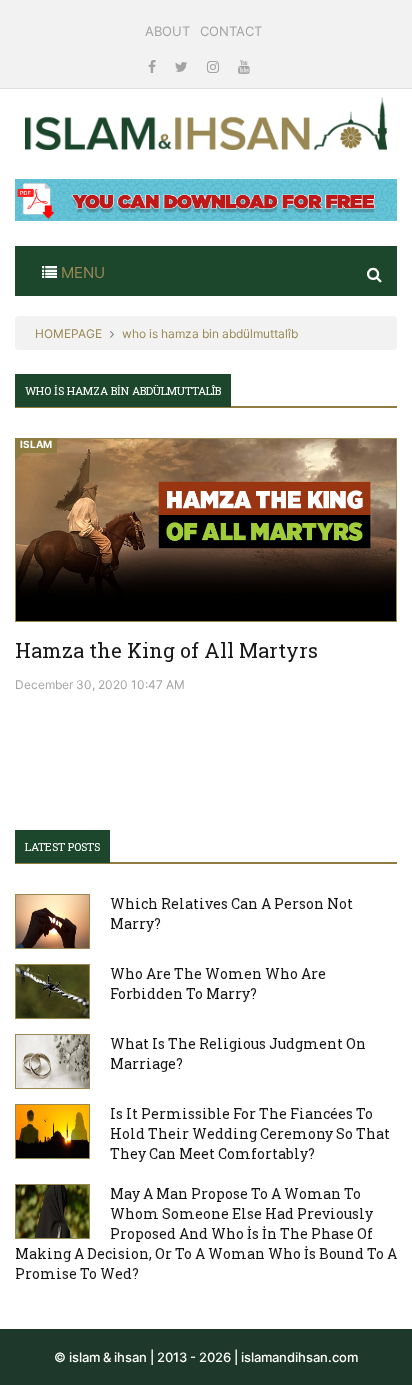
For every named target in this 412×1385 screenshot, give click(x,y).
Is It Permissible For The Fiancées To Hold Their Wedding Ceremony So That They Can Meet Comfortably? (250, 1133)
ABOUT (167, 31)
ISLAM (36, 444)
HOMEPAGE (68, 333)
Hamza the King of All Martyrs (166, 650)
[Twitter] (183, 66)
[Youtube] (244, 66)
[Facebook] (154, 66)
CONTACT (231, 31)
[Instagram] (215, 66)
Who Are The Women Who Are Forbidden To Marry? (218, 983)
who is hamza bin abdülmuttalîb (210, 333)
